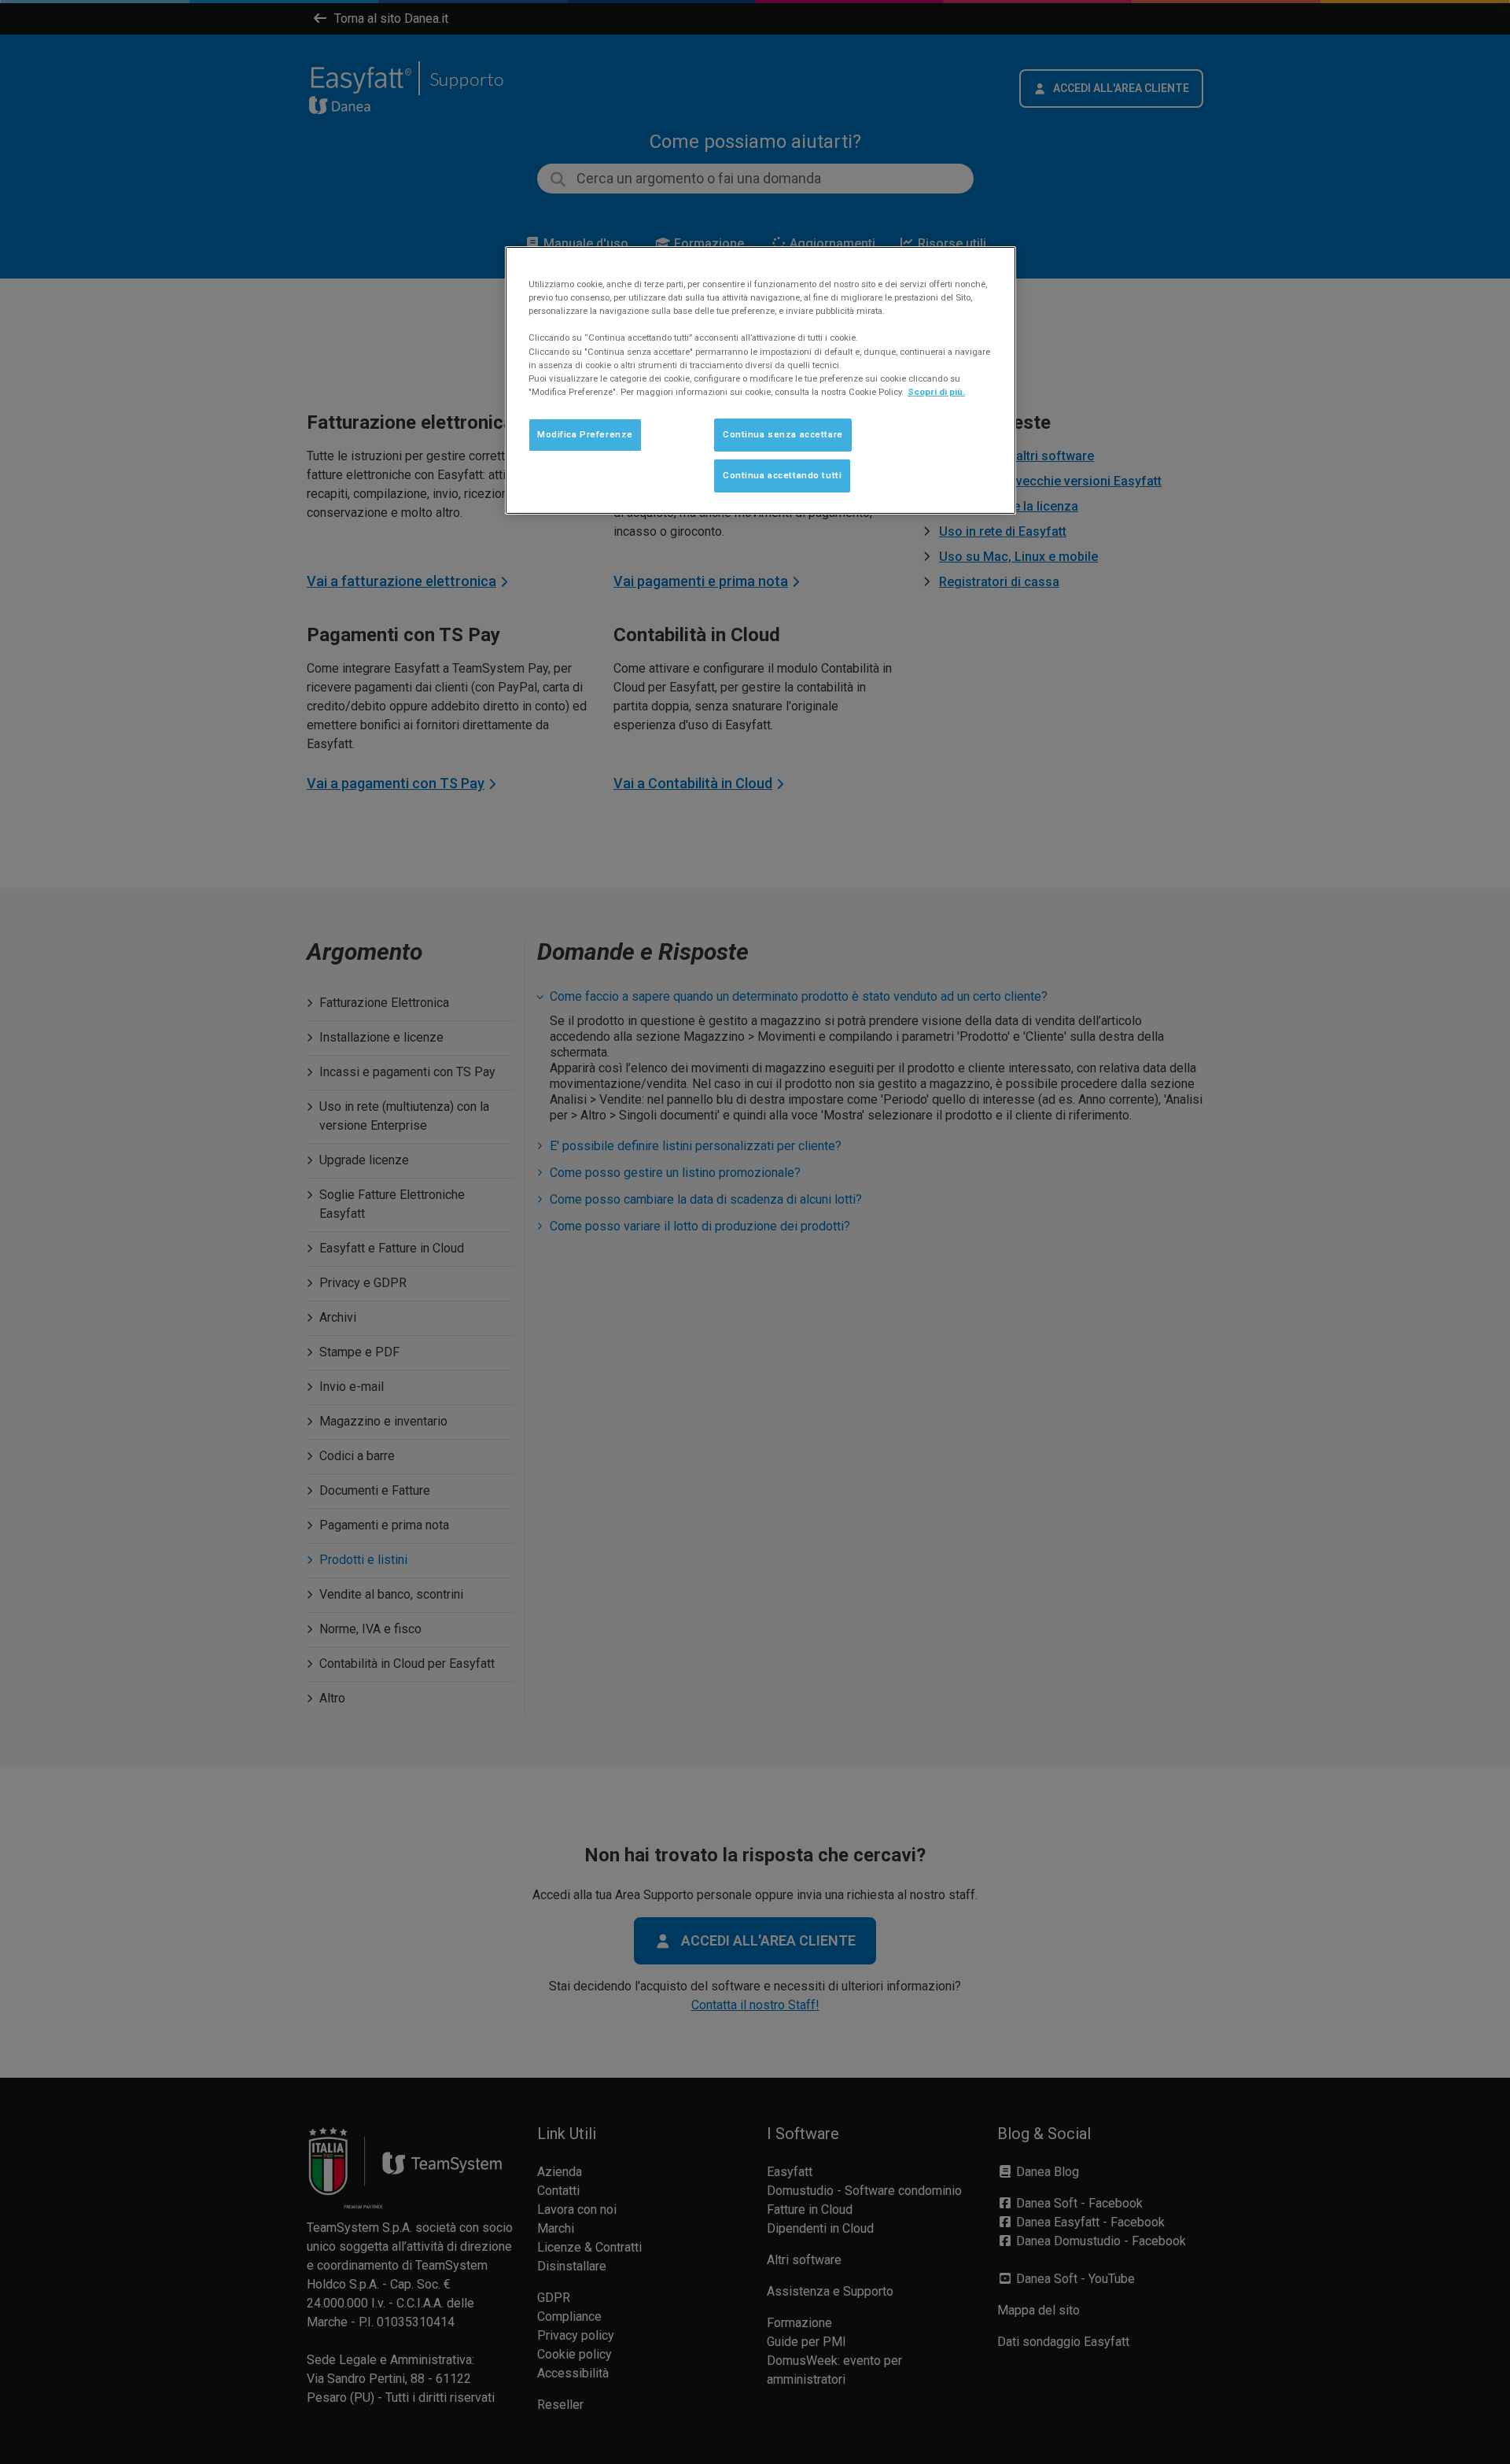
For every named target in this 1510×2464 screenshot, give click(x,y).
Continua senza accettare (783, 434)
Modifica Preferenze (585, 434)
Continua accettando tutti (782, 475)
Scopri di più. (936, 392)
